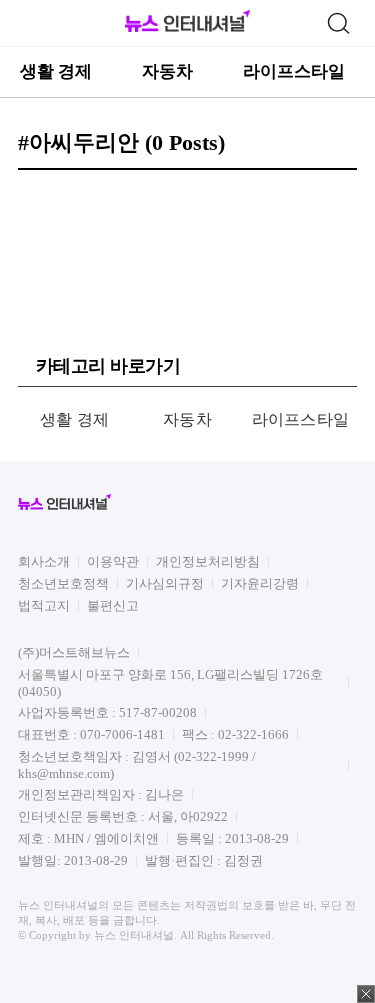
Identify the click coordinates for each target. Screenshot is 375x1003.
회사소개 (44, 561)
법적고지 (44, 605)
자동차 (167, 71)
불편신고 (113, 605)
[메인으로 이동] (187, 28)
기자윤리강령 (260, 583)
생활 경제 (56, 71)
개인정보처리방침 (208, 561)
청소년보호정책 (63, 583)
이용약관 (113, 561)
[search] (338, 23)
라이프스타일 (294, 71)
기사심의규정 (165, 583)
